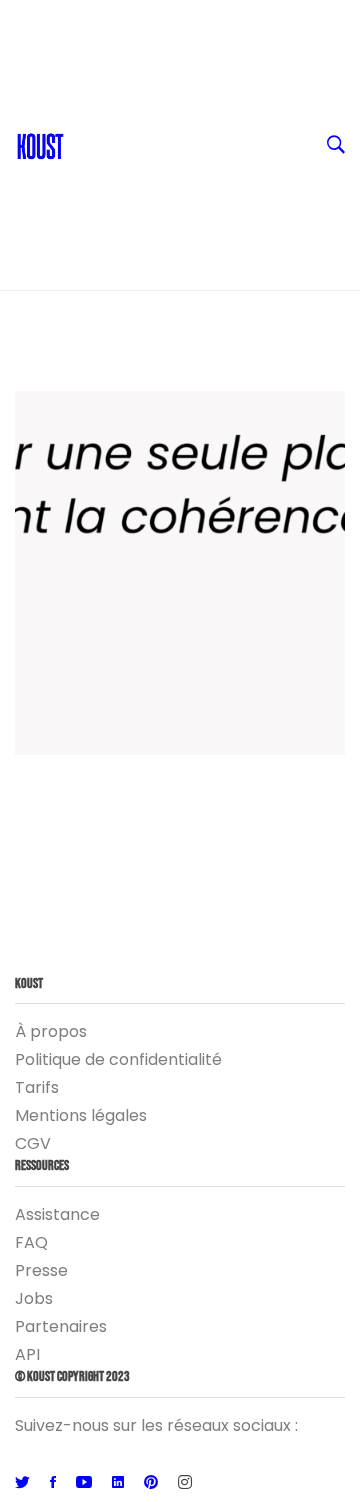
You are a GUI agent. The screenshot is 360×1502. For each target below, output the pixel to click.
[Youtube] (84, 1483)
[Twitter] (22, 1483)
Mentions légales (81, 1115)
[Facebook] (53, 1483)
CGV (33, 1143)
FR (83, 20)
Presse (41, 1270)
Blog (92, 100)
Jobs (34, 1298)
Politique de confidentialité (118, 1059)
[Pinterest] (151, 1483)
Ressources (119, 140)
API (27, 1354)
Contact (107, 60)
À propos (51, 1031)
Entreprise (115, 180)
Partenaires (61, 1326)
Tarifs (37, 1087)
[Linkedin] (118, 1483)
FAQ (31, 1242)
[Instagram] (185, 1483)
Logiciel (104, 220)
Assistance (57, 1214)
